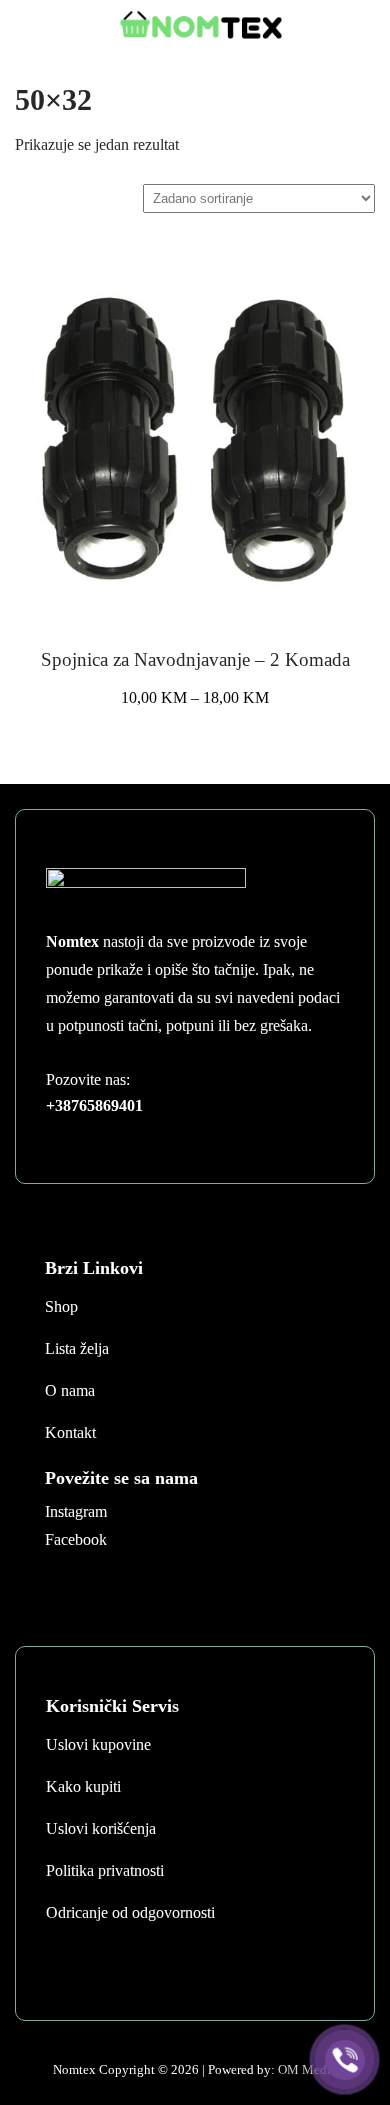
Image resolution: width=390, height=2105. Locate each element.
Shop (61, 1306)
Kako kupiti (83, 1786)
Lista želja (77, 1348)
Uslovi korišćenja (101, 1828)
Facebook (76, 1539)
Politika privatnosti (105, 1870)
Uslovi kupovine (98, 1744)
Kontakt (70, 1432)
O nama (70, 1390)
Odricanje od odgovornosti (130, 1912)
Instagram (76, 1511)
